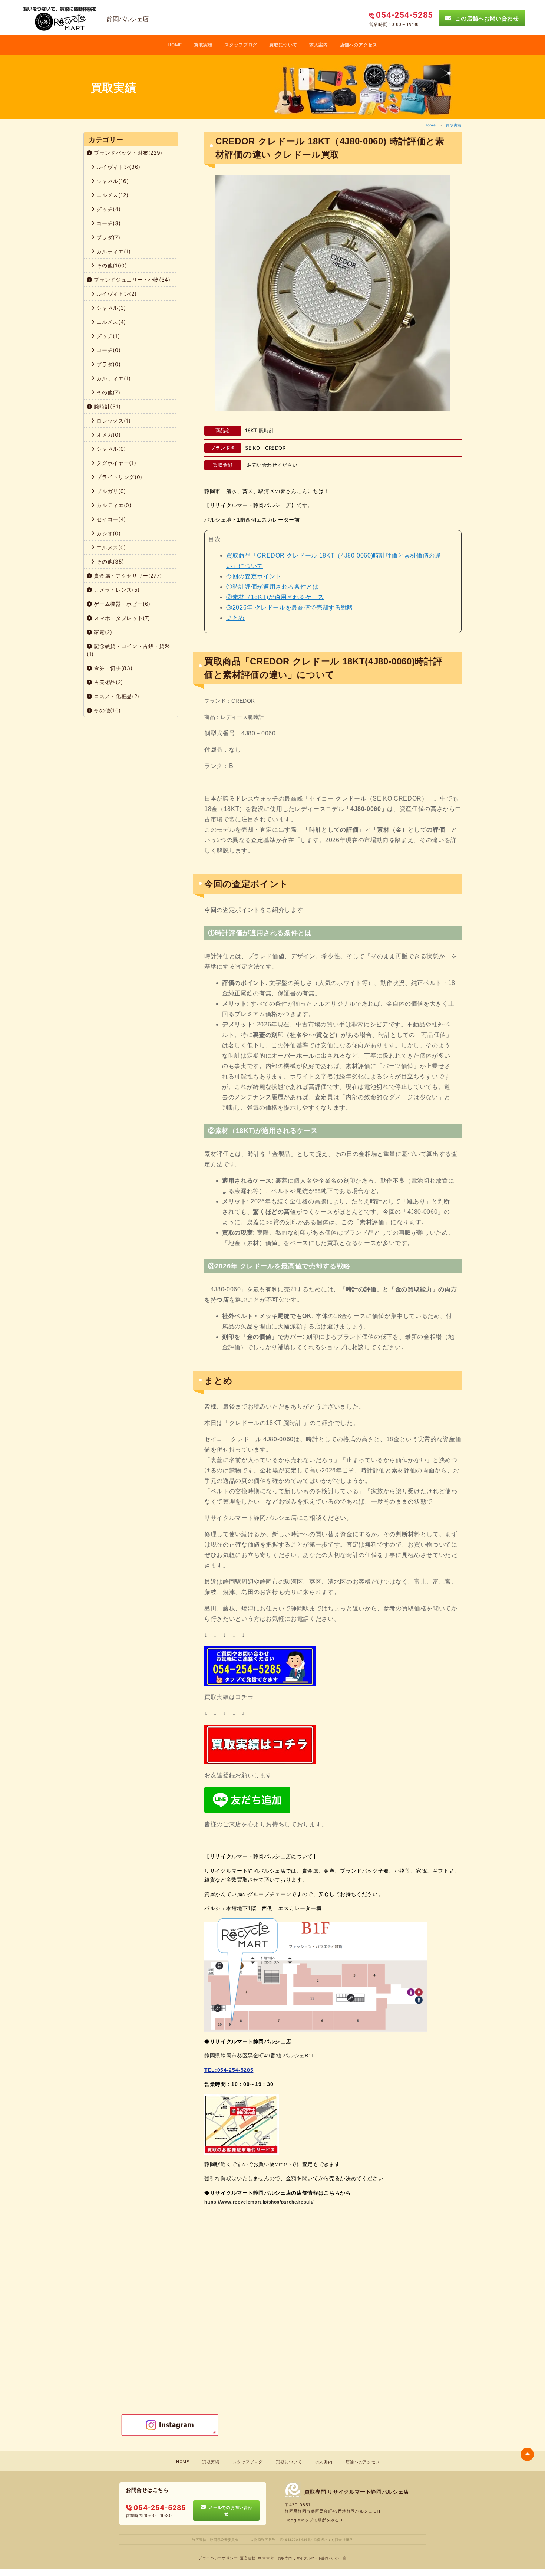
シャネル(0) (110, 449)
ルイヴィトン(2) (116, 294)
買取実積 (203, 45)
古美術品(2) (108, 682)
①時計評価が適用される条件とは (272, 587)
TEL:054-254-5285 (229, 2070)
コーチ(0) (108, 350)
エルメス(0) (110, 547)
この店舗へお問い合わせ (485, 18)
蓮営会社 (248, 2558)
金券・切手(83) (113, 668)
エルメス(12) (112, 195)
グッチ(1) (108, 336)
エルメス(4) (110, 322)
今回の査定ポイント (254, 576)
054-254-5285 (159, 2508)
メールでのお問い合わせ (229, 2510)
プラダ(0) (108, 364)
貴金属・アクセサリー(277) (127, 576)
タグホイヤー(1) (116, 463)
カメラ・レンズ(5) (116, 590)
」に (239, 566)
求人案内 (319, 45)
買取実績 (454, 125)
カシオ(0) (108, 533)
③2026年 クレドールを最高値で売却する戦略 (290, 607)
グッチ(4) (108, 209)
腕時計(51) (107, 406)
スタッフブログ (241, 45)
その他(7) (108, 392)
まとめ (235, 618)
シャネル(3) (110, 308)
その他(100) (111, 265)
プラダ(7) (108, 237)
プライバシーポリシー (218, 2558)
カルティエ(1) (113, 251)
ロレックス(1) (113, 420)
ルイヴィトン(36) (118, 167)
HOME (175, 45)
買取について (283, 45)
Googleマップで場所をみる (313, 2520)
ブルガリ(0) (110, 491)
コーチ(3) (108, 223)
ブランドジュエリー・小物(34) (131, 280)
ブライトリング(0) (119, 477)
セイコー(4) (110, 519)
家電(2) (102, 632)
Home (430, 125)
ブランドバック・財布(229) (127, 153)
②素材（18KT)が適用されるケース (275, 597)
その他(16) (107, 710)
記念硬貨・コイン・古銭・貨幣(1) (128, 650)
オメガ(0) (108, 435)
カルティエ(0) (113, 505)
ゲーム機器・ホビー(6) (121, 604)
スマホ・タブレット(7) (121, 618)
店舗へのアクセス (359, 45)
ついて (254, 566)
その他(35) (110, 561)
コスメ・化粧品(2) (116, 696)
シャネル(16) (112, 181)
